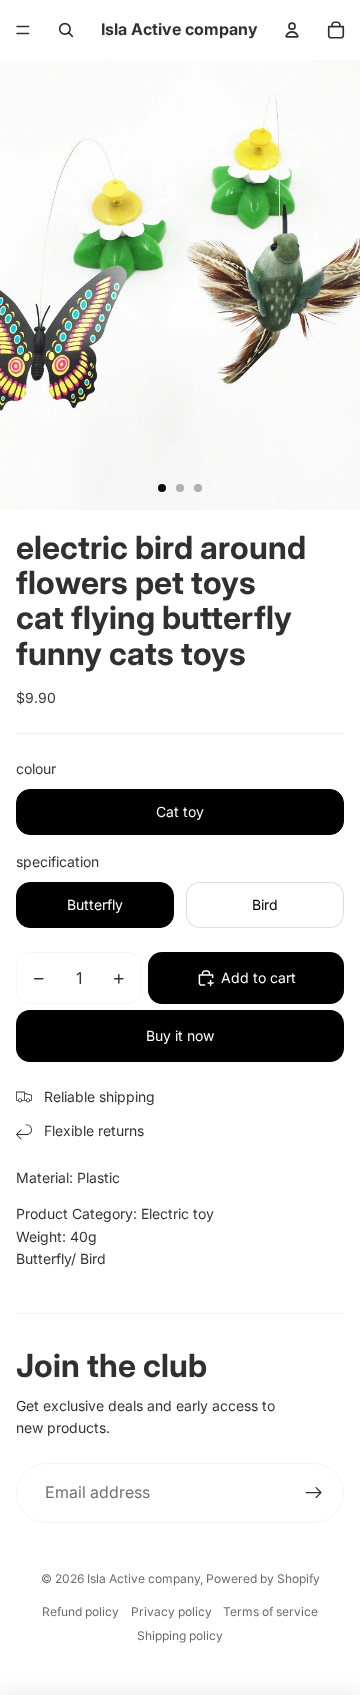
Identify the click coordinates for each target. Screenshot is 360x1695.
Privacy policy (171, 1611)
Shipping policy (180, 1635)
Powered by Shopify (263, 1578)
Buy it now (180, 1035)
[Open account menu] (292, 30)
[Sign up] (314, 1493)
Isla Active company (143, 1578)
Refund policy (80, 1611)
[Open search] (66, 30)
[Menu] (23, 30)
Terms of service (270, 1611)
